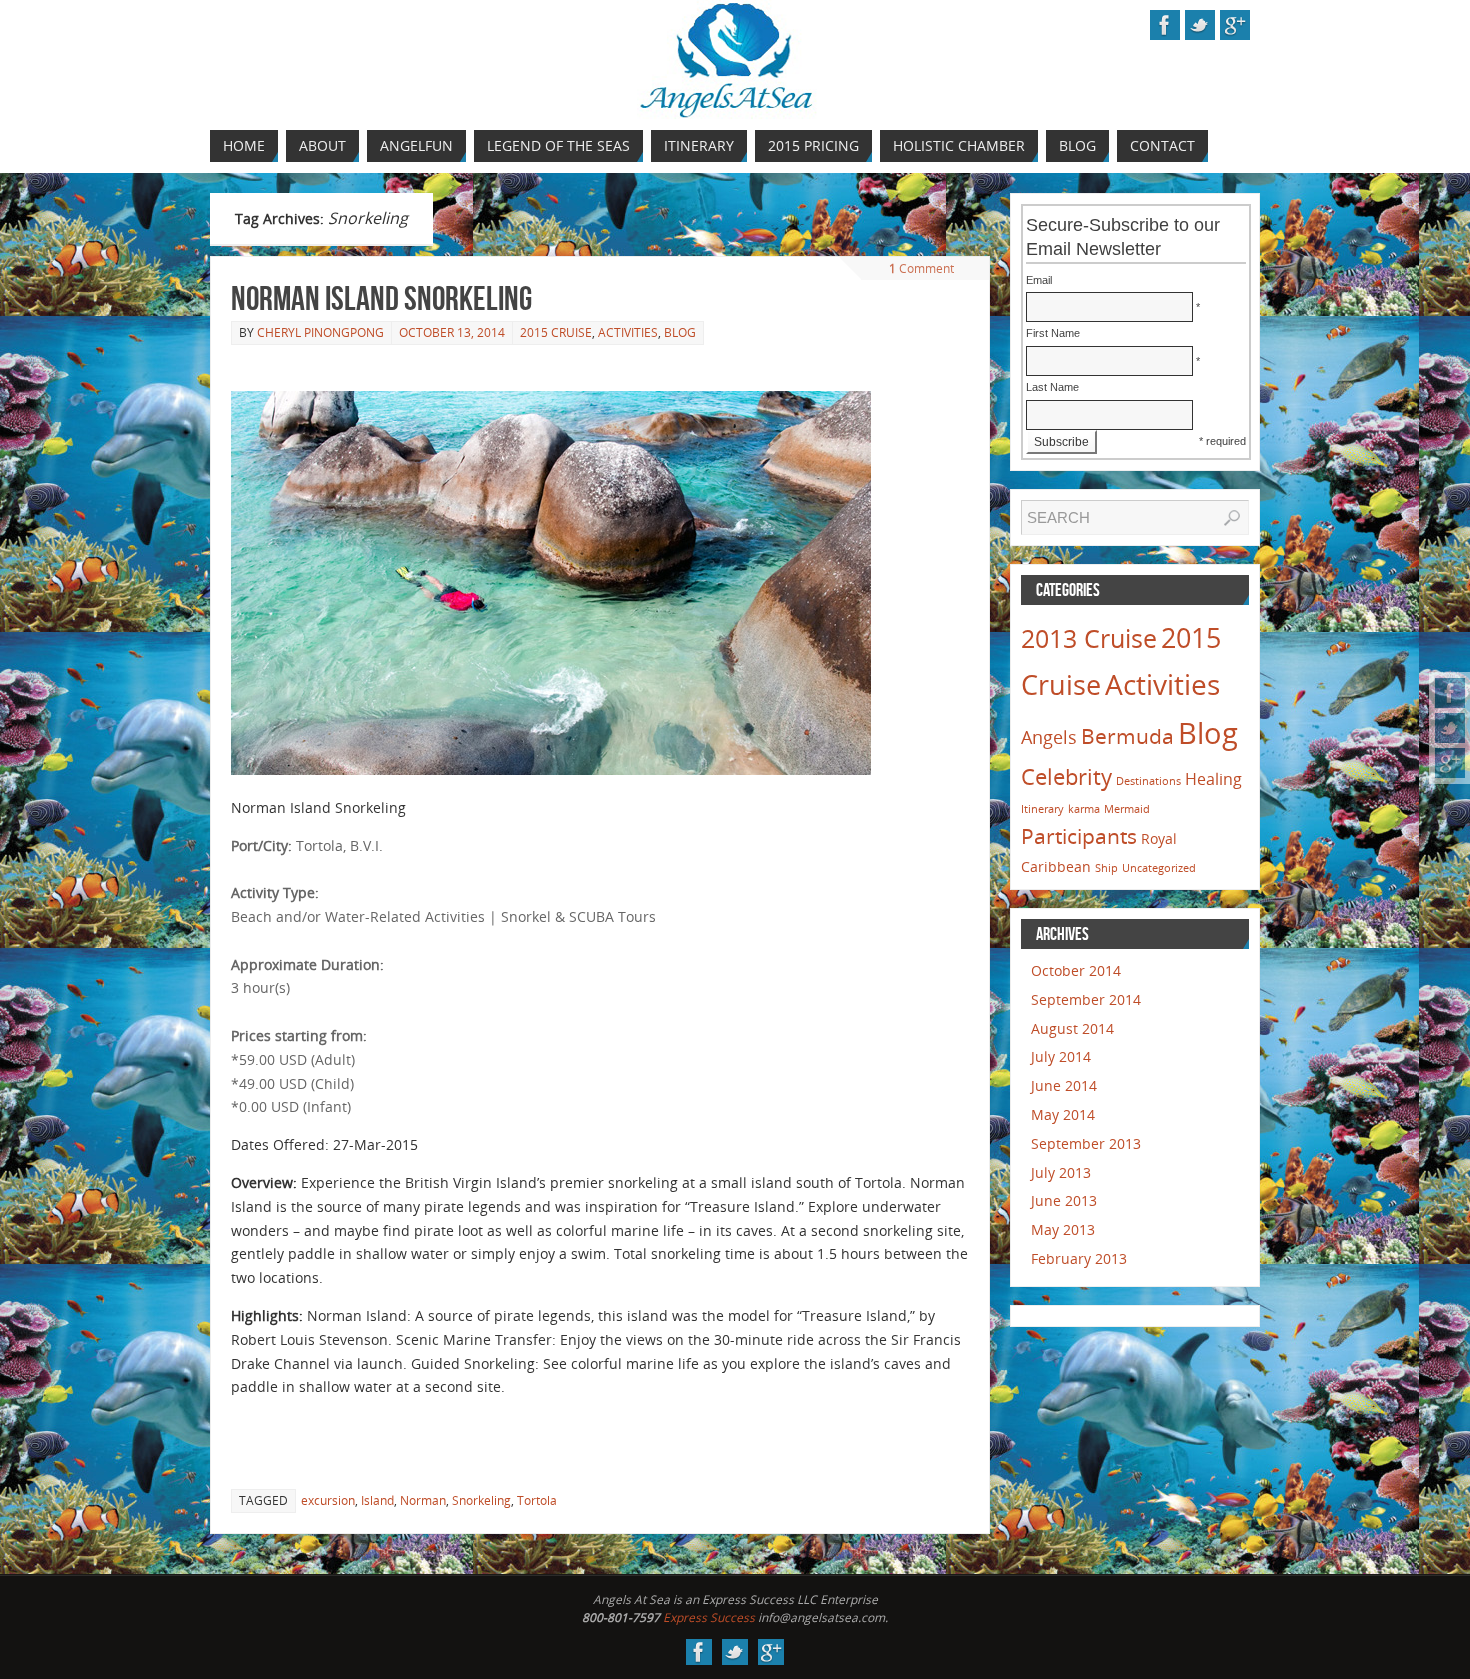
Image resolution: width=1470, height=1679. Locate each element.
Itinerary (1042, 809)
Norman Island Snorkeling (381, 298)
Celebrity (1066, 776)
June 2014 (1064, 1085)
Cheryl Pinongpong (320, 332)
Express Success (709, 1617)
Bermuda (1127, 736)
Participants (1079, 836)
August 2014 (1072, 1028)
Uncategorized (1159, 868)
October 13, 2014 (452, 332)
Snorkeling (481, 1500)
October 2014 (1076, 970)
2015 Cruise (556, 332)
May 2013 (1063, 1229)
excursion (328, 1500)
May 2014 (1063, 1114)
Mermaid (1127, 809)
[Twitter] (1450, 728)
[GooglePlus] (1450, 763)
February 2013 (1079, 1258)
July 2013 (1061, 1172)
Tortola (537, 1500)
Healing (1213, 779)
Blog (680, 332)
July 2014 (1061, 1056)
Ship (1106, 868)
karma (1084, 809)
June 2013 (1064, 1200)
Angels (1049, 737)
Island (377, 1500)
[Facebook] (1450, 693)
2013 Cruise (1089, 638)
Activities (628, 332)
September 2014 (1086, 999)
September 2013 (1086, 1143)
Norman (423, 1500)
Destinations (1148, 781)
